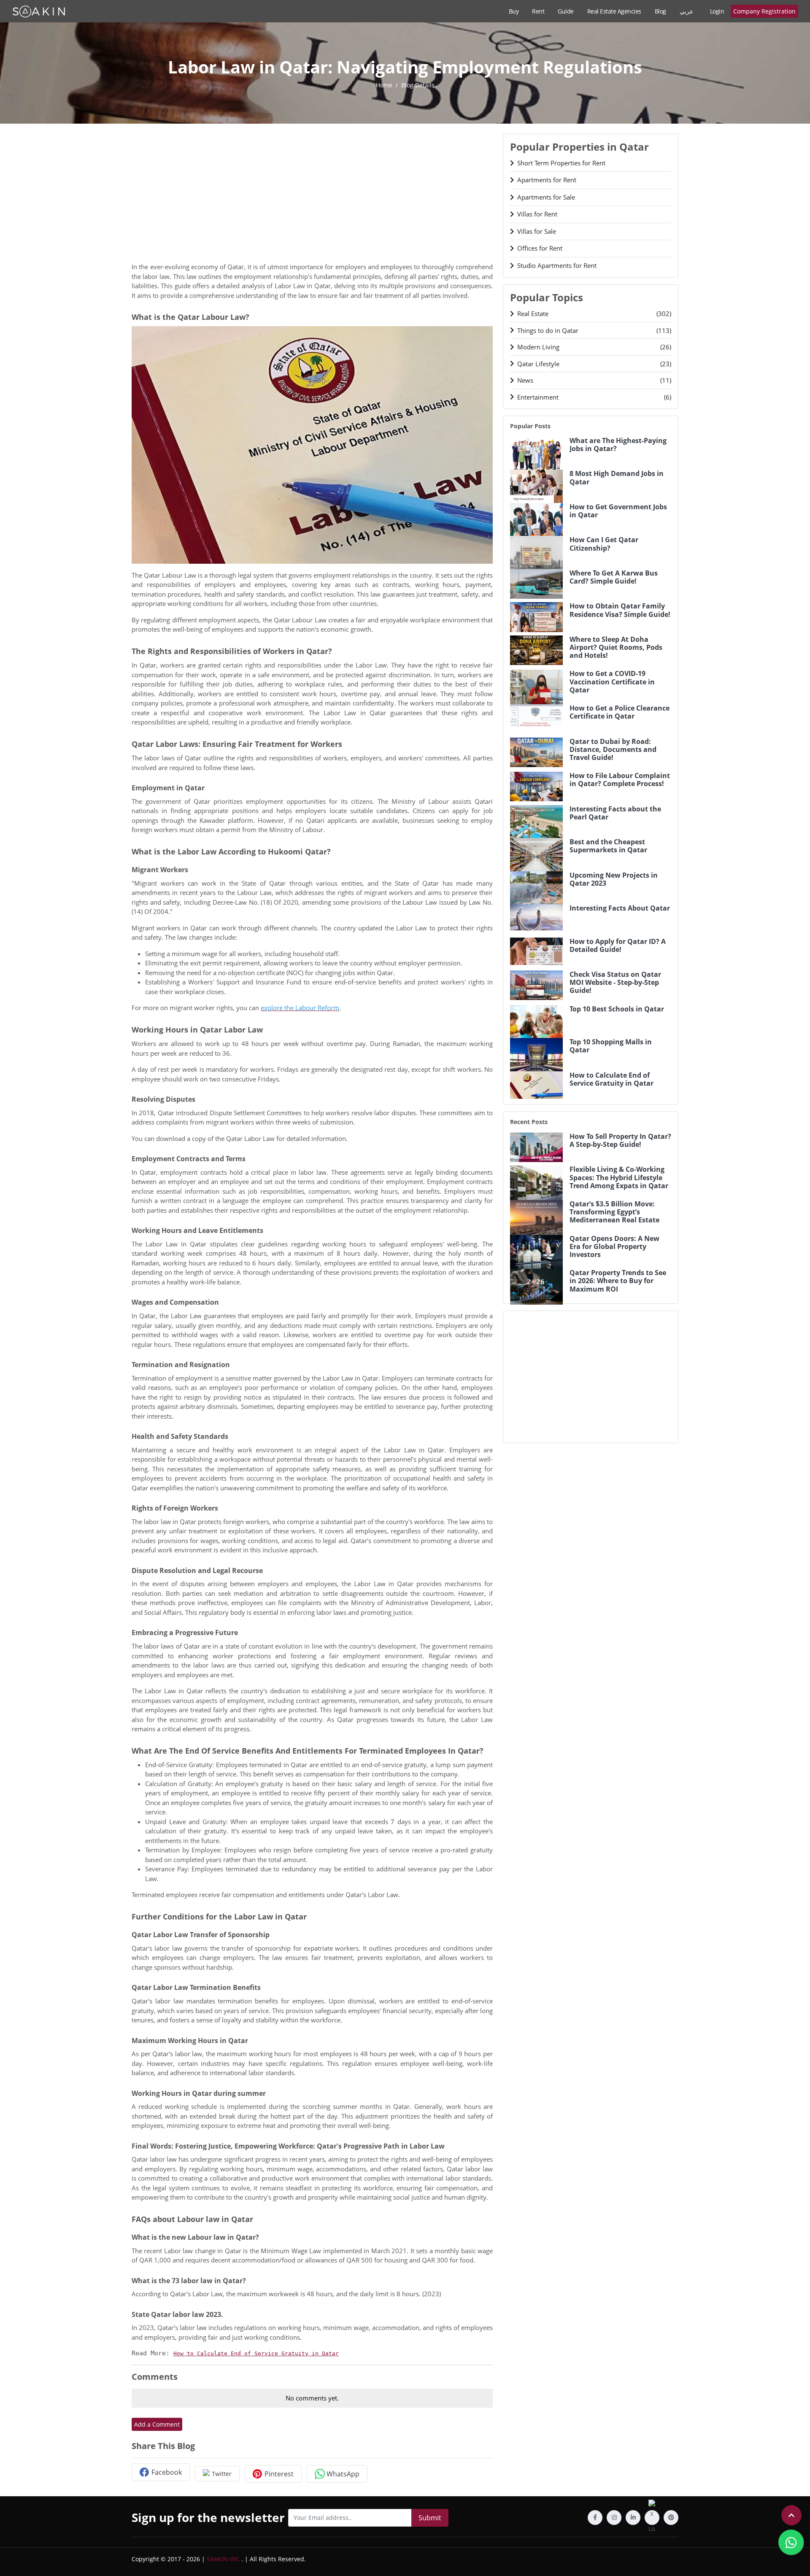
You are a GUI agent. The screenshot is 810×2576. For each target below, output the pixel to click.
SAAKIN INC (223, 2559)
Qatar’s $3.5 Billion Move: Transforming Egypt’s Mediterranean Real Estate (614, 1212)
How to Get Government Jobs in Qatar (618, 511)
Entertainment (594, 397)
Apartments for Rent (547, 180)
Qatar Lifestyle (594, 364)
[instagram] (614, 2518)
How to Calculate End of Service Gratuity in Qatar (256, 2353)
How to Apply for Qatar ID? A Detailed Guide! (618, 946)
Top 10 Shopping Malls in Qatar (611, 1046)
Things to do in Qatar (594, 330)
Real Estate (594, 314)
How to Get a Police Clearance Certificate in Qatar (620, 712)
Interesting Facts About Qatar (620, 908)
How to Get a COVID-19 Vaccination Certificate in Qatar (612, 682)
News (594, 380)
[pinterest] (671, 2518)
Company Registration (764, 11)
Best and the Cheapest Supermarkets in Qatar (608, 846)
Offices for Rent (540, 248)
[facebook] (595, 2518)
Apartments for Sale (546, 197)
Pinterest (279, 2474)
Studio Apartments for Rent (557, 265)
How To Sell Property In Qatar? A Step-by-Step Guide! (620, 1141)
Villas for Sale (537, 231)
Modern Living (594, 347)
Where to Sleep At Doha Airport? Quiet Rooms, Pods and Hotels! (616, 648)
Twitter (222, 2474)
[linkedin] (633, 2518)
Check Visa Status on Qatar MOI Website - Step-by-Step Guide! (615, 983)
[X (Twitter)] (652, 2518)
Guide (566, 11)
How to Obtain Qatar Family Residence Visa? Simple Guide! (620, 610)
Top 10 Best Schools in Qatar (617, 1009)
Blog (660, 11)
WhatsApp (343, 2474)
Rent (538, 11)
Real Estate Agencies (614, 11)
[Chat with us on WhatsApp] (791, 2542)
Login (717, 11)
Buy (514, 11)
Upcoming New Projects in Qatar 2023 (614, 879)
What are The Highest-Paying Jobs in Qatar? (618, 445)
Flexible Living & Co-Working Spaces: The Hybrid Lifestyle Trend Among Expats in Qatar (619, 1178)
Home (384, 85)
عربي (686, 11)
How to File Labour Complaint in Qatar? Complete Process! (620, 780)
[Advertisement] (312, 193)
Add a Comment (157, 2424)
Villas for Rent (537, 214)
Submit (430, 2518)
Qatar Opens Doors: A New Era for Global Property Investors (614, 1247)
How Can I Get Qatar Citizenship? (604, 544)
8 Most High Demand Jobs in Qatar (617, 478)
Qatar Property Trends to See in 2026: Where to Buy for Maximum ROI (618, 1281)
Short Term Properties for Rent (561, 163)
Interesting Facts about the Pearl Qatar (615, 813)
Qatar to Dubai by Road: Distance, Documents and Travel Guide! (613, 750)
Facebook (167, 2472)
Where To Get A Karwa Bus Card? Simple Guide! (614, 577)
